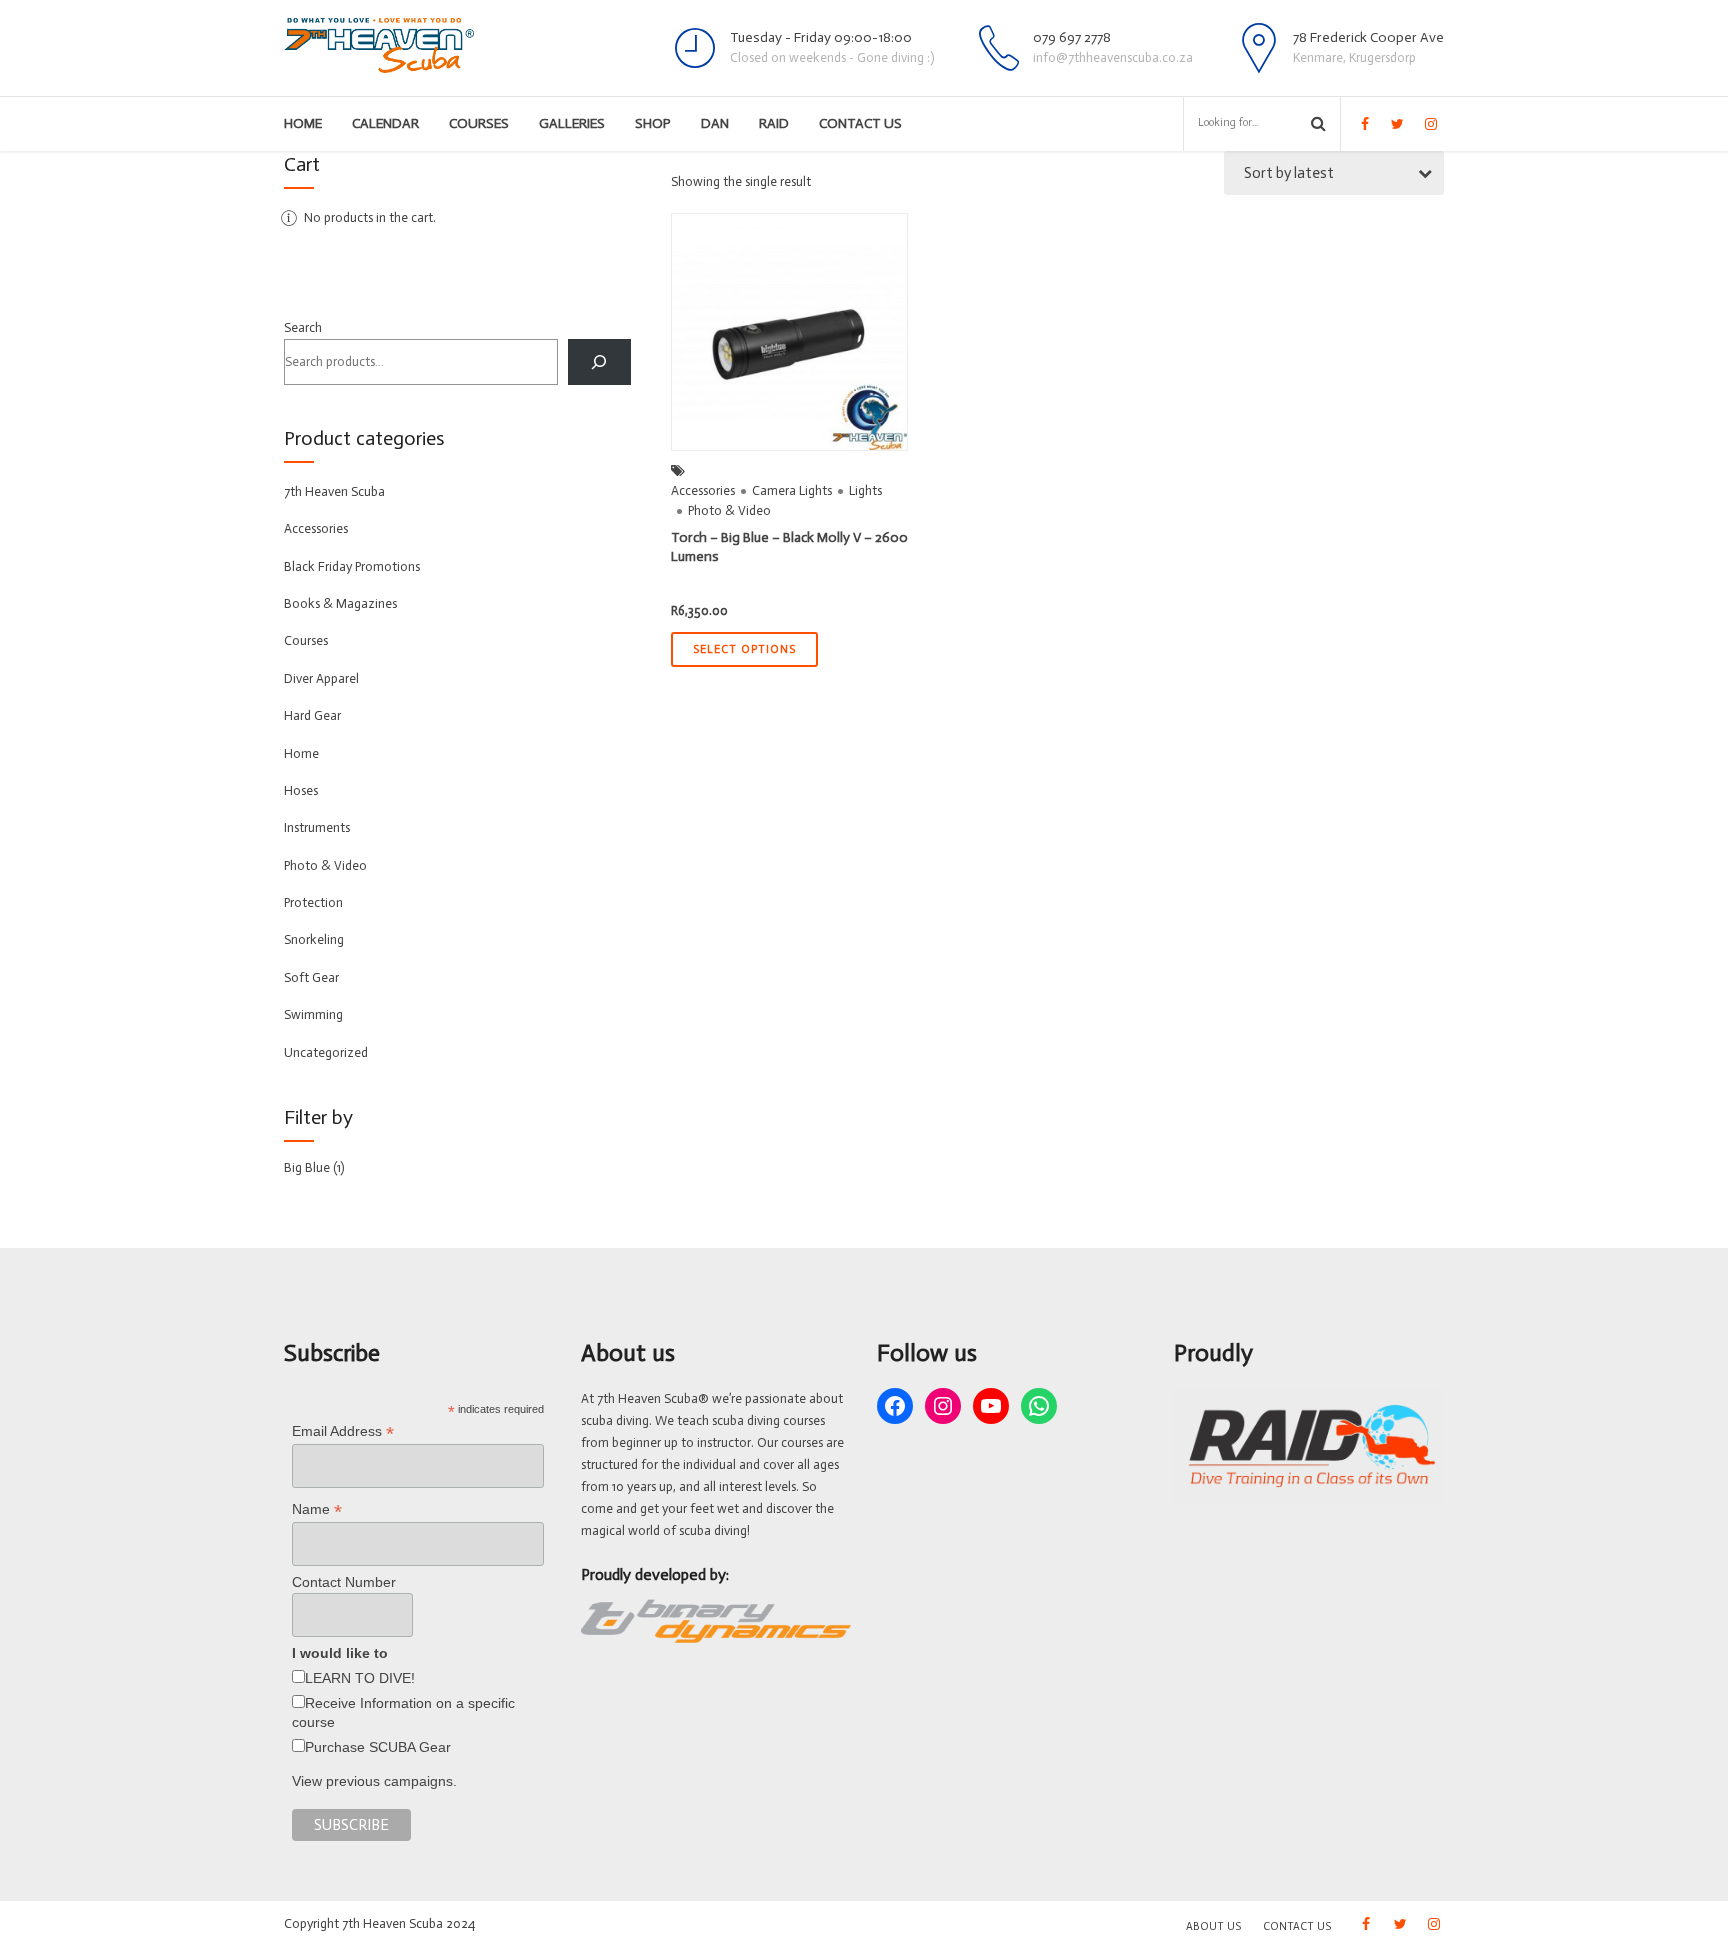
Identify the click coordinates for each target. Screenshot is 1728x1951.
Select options (744, 649)
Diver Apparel (321, 678)
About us (1213, 1926)
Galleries (572, 123)
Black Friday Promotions (352, 566)
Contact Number (344, 1582)
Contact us (860, 123)
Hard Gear (312, 715)
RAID (774, 123)
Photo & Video (729, 510)
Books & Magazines (340, 603)
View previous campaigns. (374, 1781)
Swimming (313, 1014)
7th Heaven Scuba (334, 491)
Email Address (343, 1431)
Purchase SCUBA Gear (378, 1747)
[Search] (599, 361)
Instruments (317, 827)
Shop (653, 123)
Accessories (703, 490)
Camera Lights (792, 490)
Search (303, 327)
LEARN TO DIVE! (360, 1678)
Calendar (385, 123)
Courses (479, 123)
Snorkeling (314, 939)
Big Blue (307, 1167)
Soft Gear (311, 977)
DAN (715, 123)
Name (317, 1509)
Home (303, 123)
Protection (313, 902)
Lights (865, 490)
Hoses (301, 790)
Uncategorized (326, 1052)
